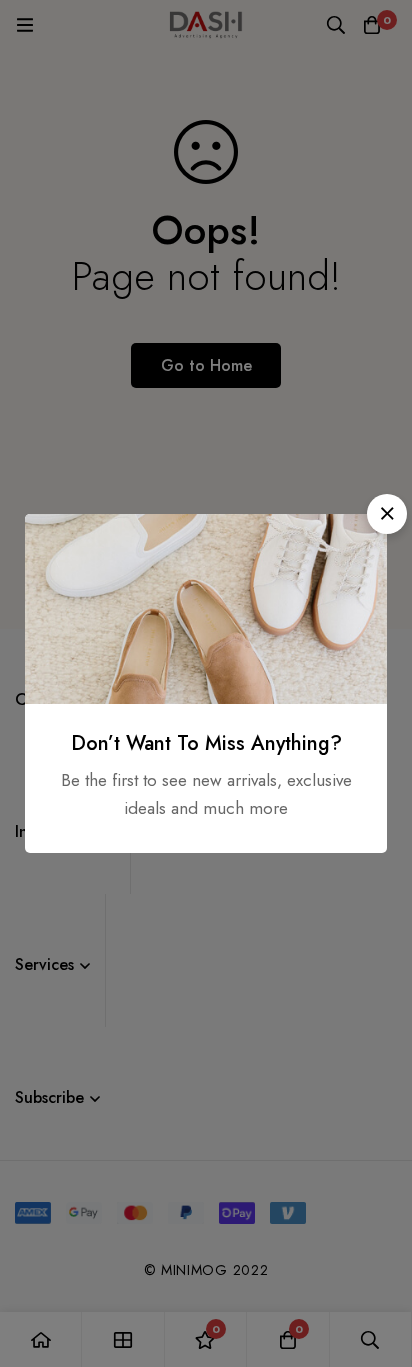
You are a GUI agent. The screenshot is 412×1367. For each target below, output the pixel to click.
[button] (387, 514)
